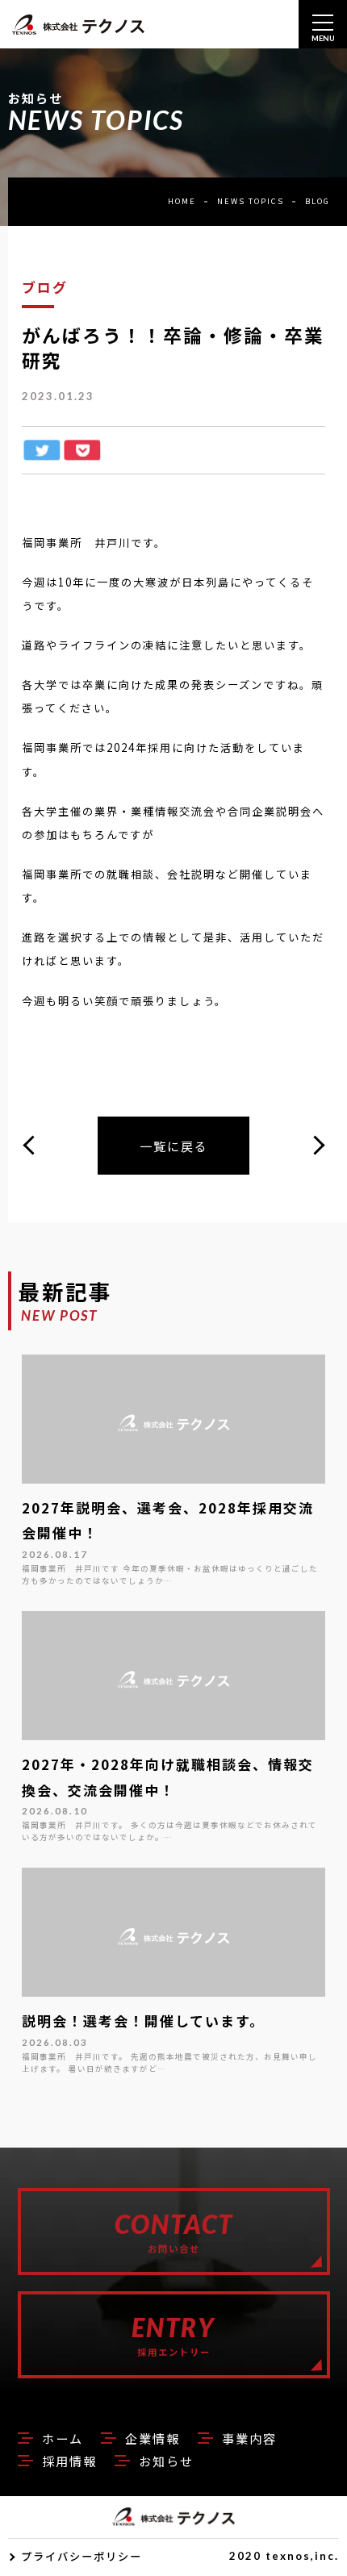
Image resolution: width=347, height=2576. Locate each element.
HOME (182, 201)
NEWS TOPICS (251, 201)
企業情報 (153, 2438)
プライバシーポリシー (82, 2556)
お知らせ (166, 2461)
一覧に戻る (174, 1146)
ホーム (63, 2438)
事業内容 (249, 2438)
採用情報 (69, 2461)
